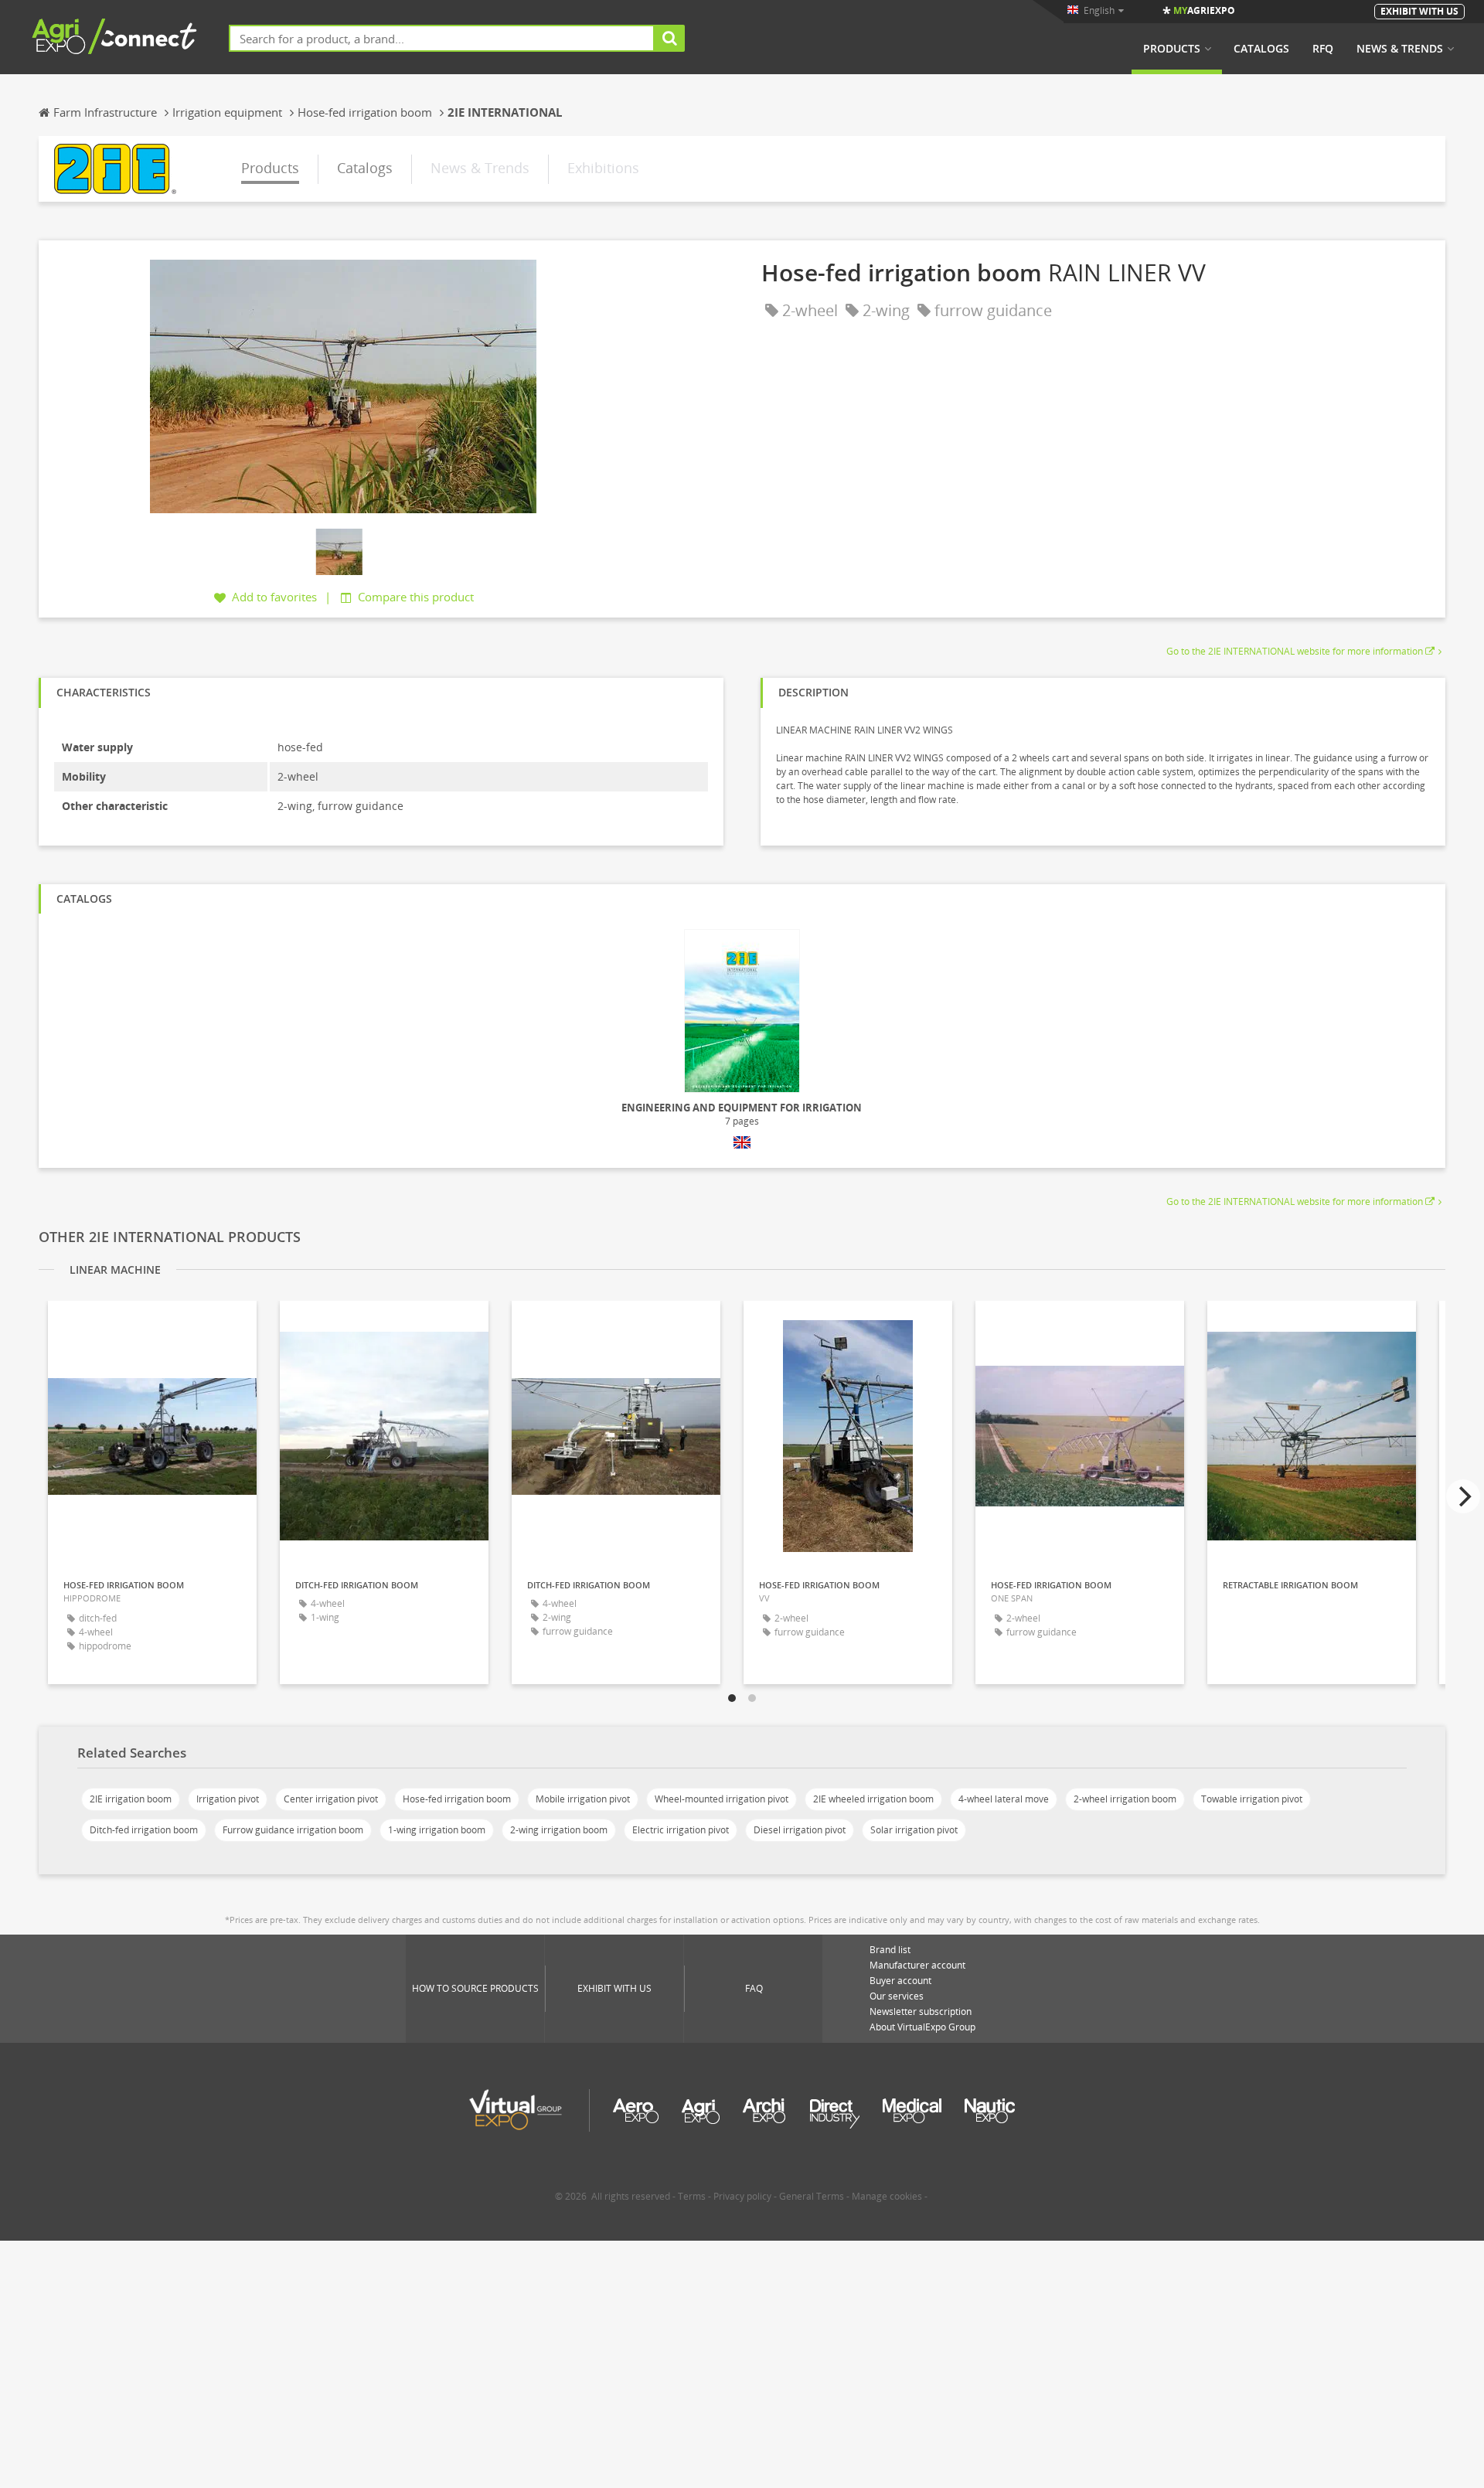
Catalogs (1261, 49)
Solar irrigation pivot (914, 1830)
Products (1172, 49)
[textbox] (442, 38)
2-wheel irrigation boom (1125, 1799)
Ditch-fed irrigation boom (144, 1830)
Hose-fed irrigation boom (457, 1799)
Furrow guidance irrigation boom (293, 1830)
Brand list (890, 1950)
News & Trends (1400, 49)
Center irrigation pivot (331, 1799)
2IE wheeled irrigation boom (873, 1799)
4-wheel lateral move (1004, 1799)
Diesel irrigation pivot (800, 1830)
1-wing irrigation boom (437, 1830)
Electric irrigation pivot (681, 1830)
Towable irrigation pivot (1252, 1799)
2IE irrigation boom (131, 1799)
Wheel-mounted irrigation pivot (722, 1799)
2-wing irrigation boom (559, 1830)
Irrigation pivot (228, 1799)
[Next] (1463, 1496)
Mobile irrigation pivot (583, 1799)
